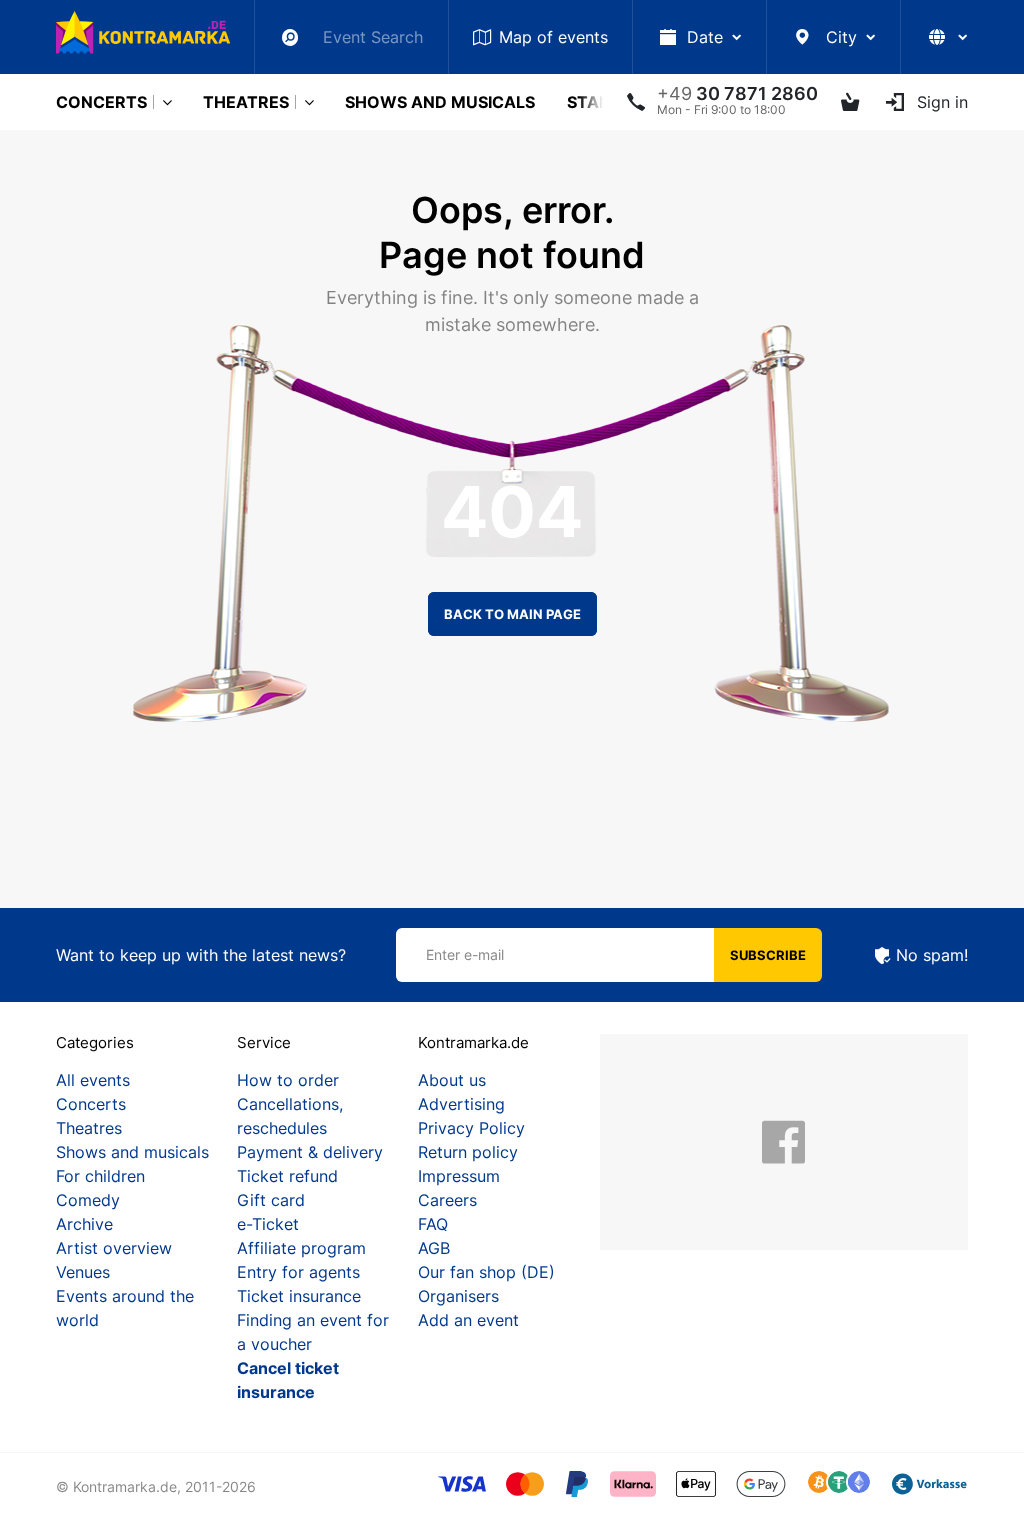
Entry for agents (298, 1272)
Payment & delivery (310, 1152)
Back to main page (512, 614)
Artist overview (114, 1248)
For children (100, 1176)
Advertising (461, 1104)
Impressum (459, 1176)
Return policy (468, 1152)
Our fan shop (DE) (486, 1272)
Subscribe (768, 955)
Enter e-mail (465, 954)
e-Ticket (268, 1224)
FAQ (433, 1224)
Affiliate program (301, 1248)
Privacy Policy (471, 1128)
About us (452, 1080)
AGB (434, 1248)
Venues (83, 1272)
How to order (288, 1080)
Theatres (246, 102)
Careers (447, 1200)
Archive (84, 1224)
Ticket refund (287, 1176)
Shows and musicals (440, 102)
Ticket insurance (299, 1296)
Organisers (458, 1296)
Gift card (271, 1200)
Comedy (88, 1200)
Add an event (468, 1320)
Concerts (101, 102)
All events (93, 1080)
